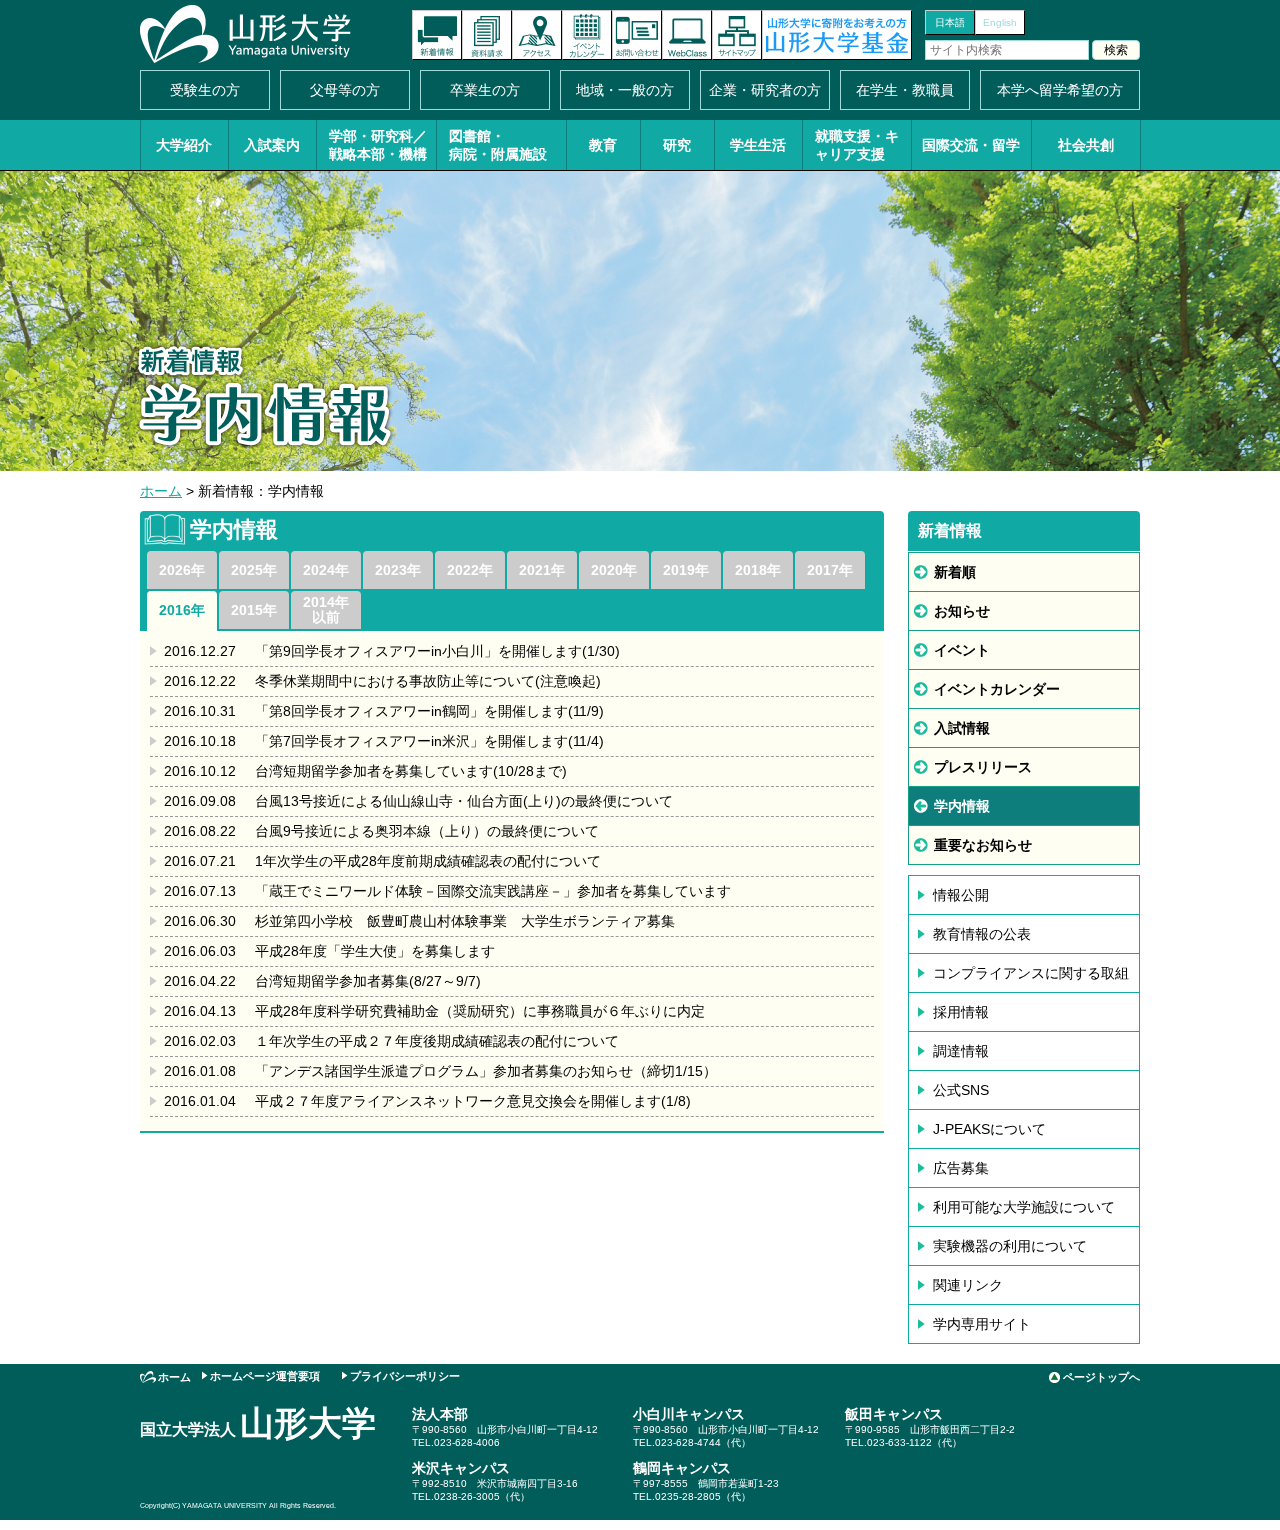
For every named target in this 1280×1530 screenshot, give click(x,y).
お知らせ (962, 611)
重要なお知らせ (983, 845)
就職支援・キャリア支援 (857, 145)
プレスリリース (983, 767)
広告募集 (961, 1168)
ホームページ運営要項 (265, 1376)
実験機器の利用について (1010, 1246)
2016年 (182, 610)
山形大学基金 (837, 35)
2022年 (470, 570)
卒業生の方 (485, 90)
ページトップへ (1101, 1377)
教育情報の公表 (982, 934)
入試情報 (962, 728)
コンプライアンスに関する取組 (1031, 973)
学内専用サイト (982, 1324)
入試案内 (272, 145)
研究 (677, 145)
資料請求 (487, 35)
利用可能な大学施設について (1024, 1207)
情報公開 (961, 895)
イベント (962, 650)
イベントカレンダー (587, 35)
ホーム (161, 491)
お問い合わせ (637, 35)
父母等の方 (345, 90)
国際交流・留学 (971, 145)
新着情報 (437, 35)
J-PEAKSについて (989, 1129)
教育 (603, 145)
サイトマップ (737, 35)
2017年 (830, 570)
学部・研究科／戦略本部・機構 (378, 145)
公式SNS (961, 1090)
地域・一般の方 (625, 90)
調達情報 (961, 1051)
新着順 (955, 572)
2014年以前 (326, 609)
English (1000, 22)
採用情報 (961, 1012)
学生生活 (758, 145)
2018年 (758, 570)
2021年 (542, 570)
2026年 (182, 570)
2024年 (326, 570)
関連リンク (968, 1285)
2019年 (686, 570)
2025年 (254, 570)
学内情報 (962, 806)
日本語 (950, 22)
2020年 (614, 570)
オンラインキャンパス (687, 35)
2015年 (254, 610)
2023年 (398, 570)
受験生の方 (205, 90)
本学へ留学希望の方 (1060, 90)
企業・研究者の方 (765, 90)
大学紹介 (184, 145)
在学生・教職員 (905, 90)
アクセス (537, 35)
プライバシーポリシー (405, 1376)
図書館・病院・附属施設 (498, 145)
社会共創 (1086, 145)
